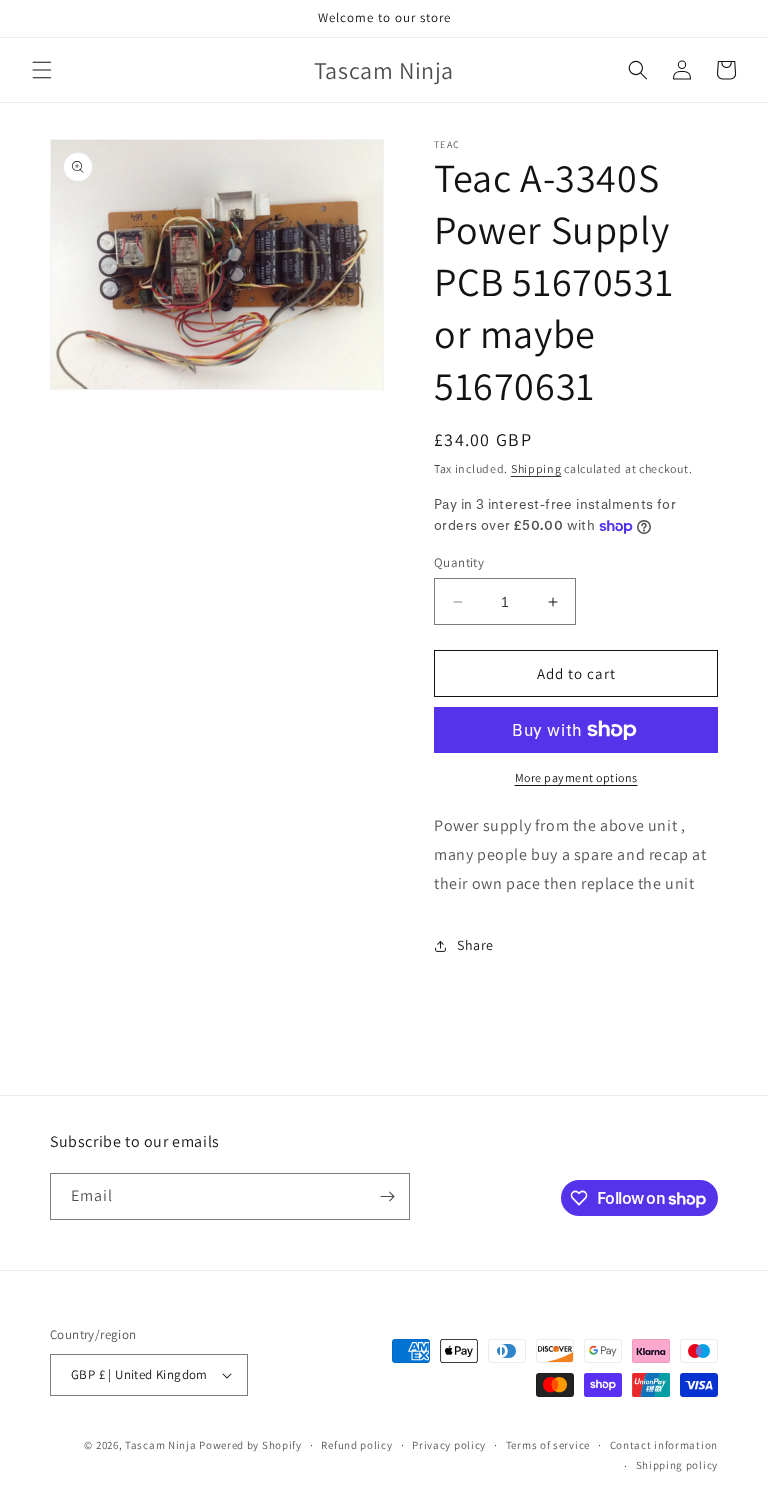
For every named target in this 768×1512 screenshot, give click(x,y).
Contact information (664, 1445)
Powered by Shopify (250, 1445)
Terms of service (548, 1445)
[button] (42, 70)
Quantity (459, 562)
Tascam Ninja (160, 1445)
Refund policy (356, 1445)
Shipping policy (677, 1465)
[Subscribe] (387, 1196)
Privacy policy (449, 1445)
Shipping (536, 468)
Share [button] (475, 945)
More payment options (576, 777)
